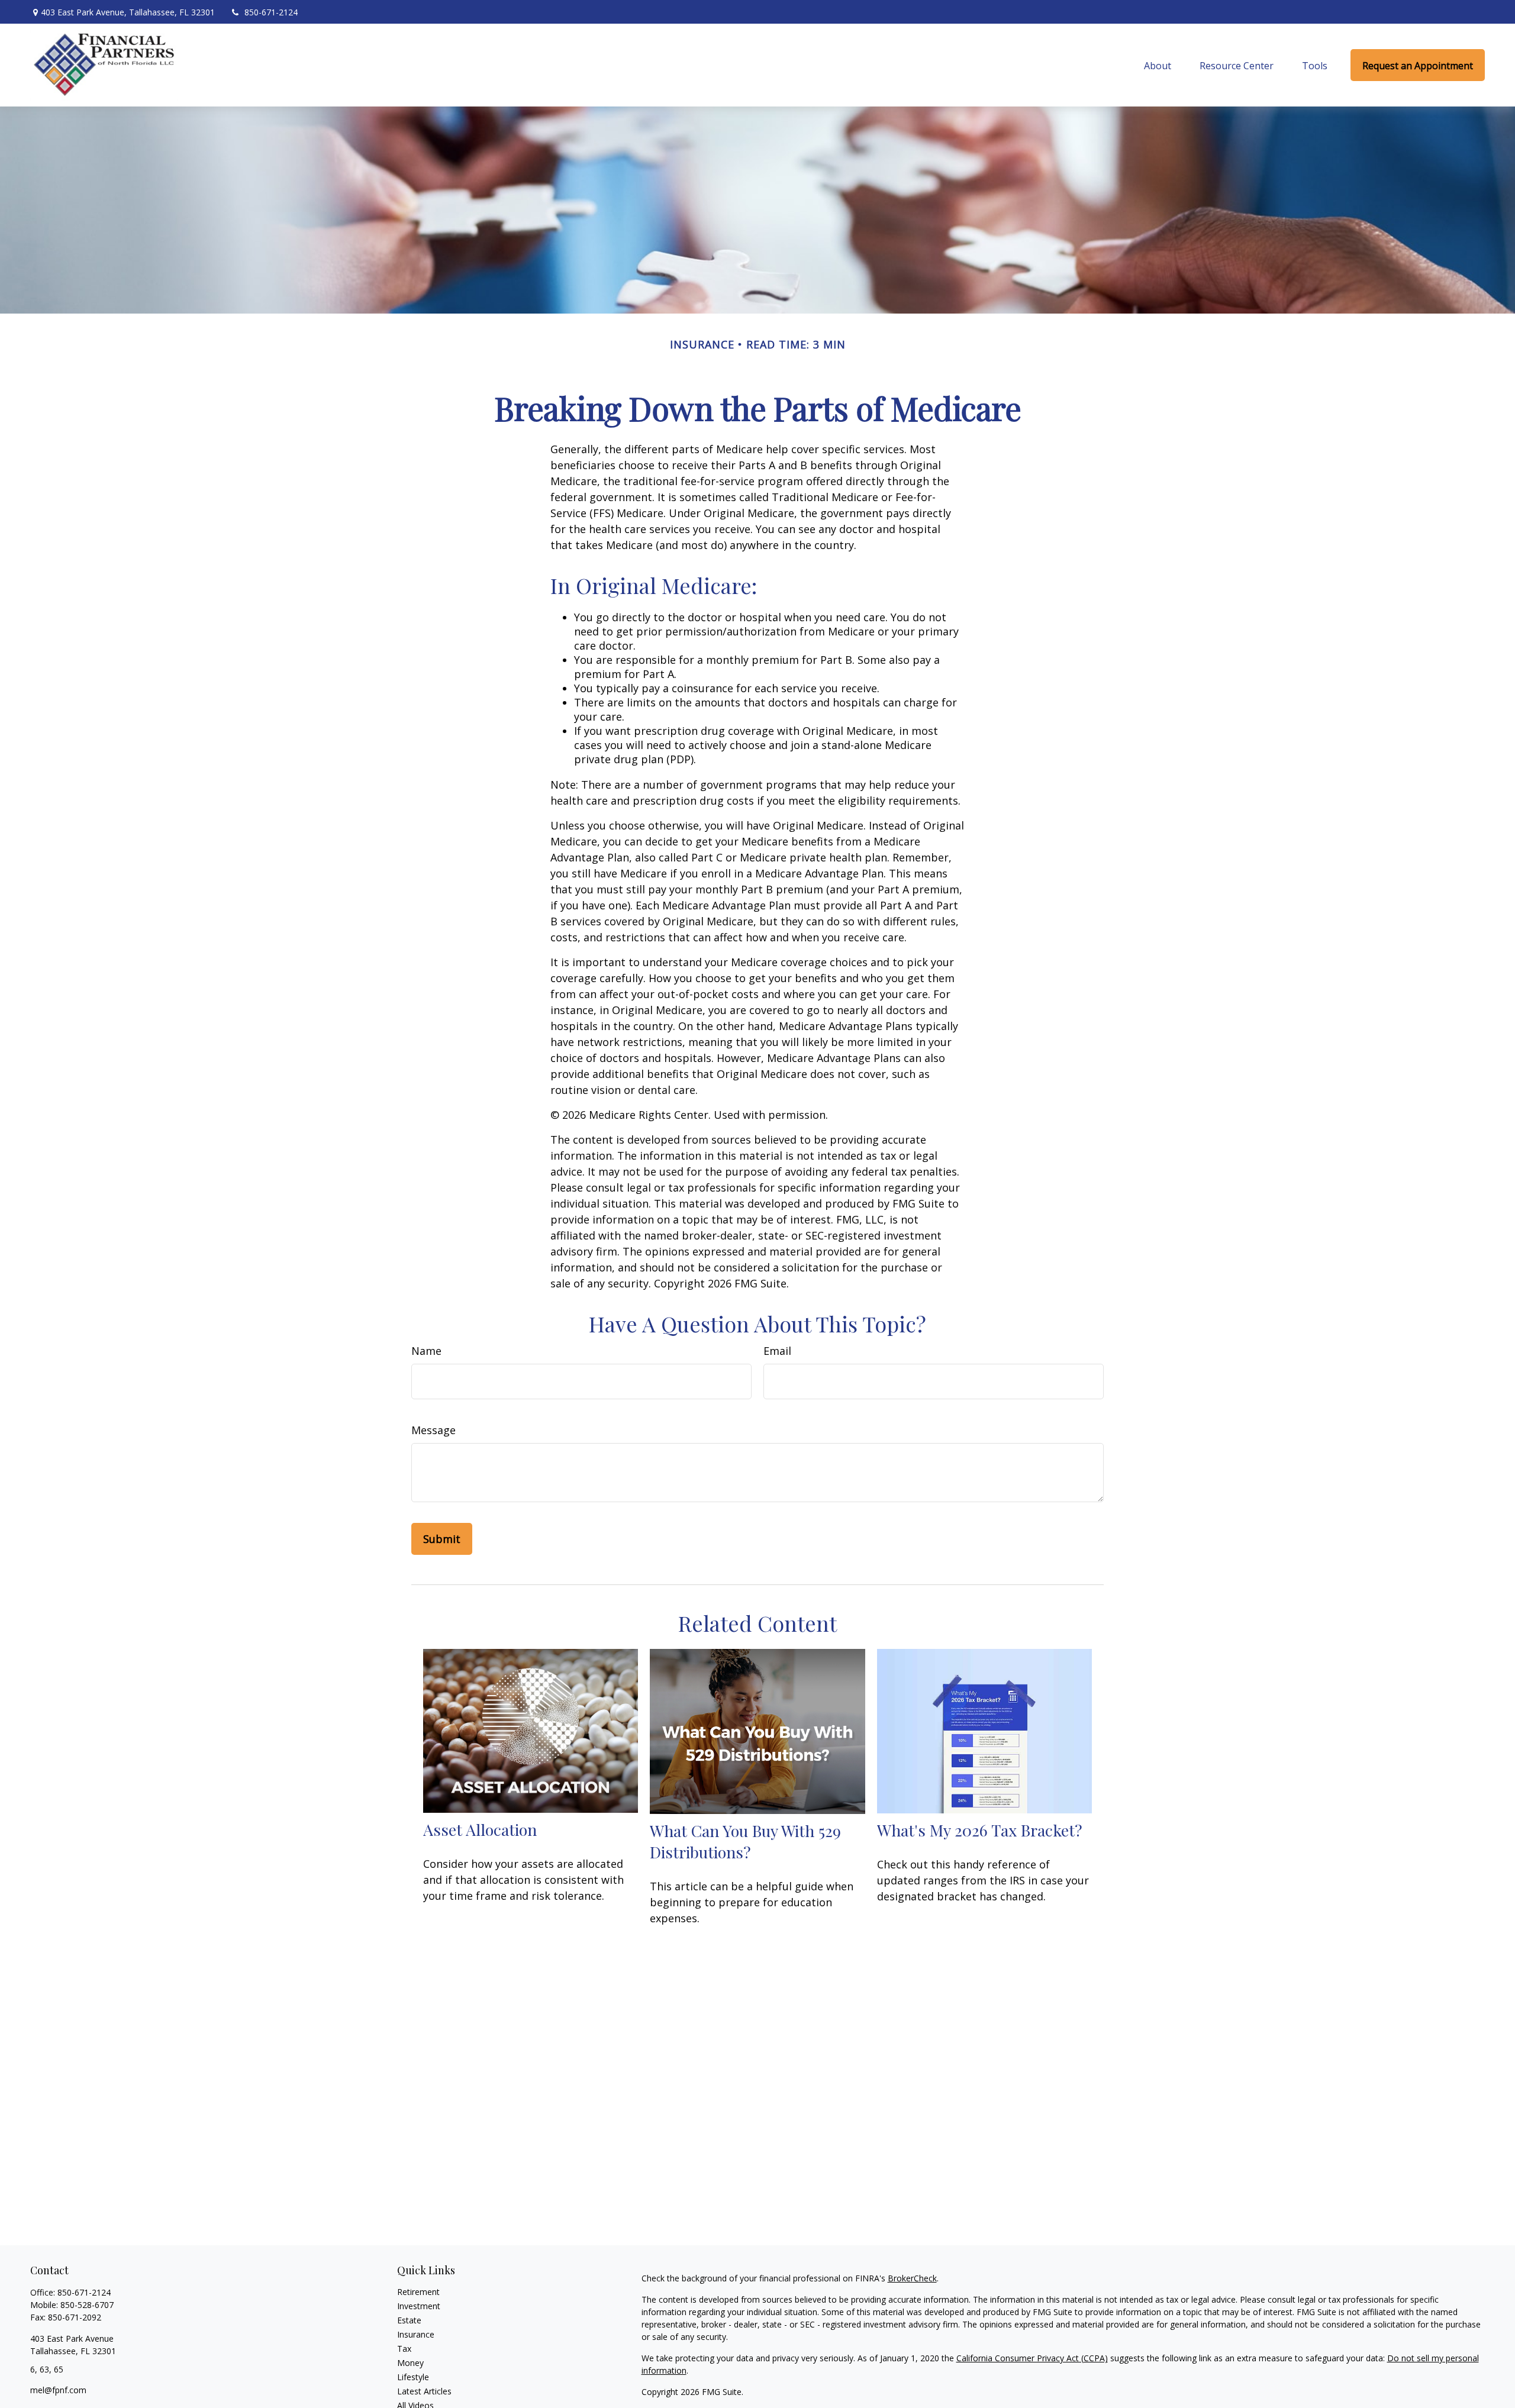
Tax (404, 2349)
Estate (409, 2320)
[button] (1158, 65)
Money (410, 2363)
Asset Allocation (480, 1829)
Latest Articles (424, 2391)
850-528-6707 (87, 2305)
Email (777, 1351)
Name (426, 1351)
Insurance (416, 2334)
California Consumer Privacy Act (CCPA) (1032, 2358)
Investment (419, 2306)
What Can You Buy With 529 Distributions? (745, 1841)
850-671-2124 (271, 12)
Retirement (418, 2292)
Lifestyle (413, 2377)
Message (433, 1430)
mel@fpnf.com (58, 2390)
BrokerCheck (912, 2278)
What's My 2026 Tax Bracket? (980, 1830)
